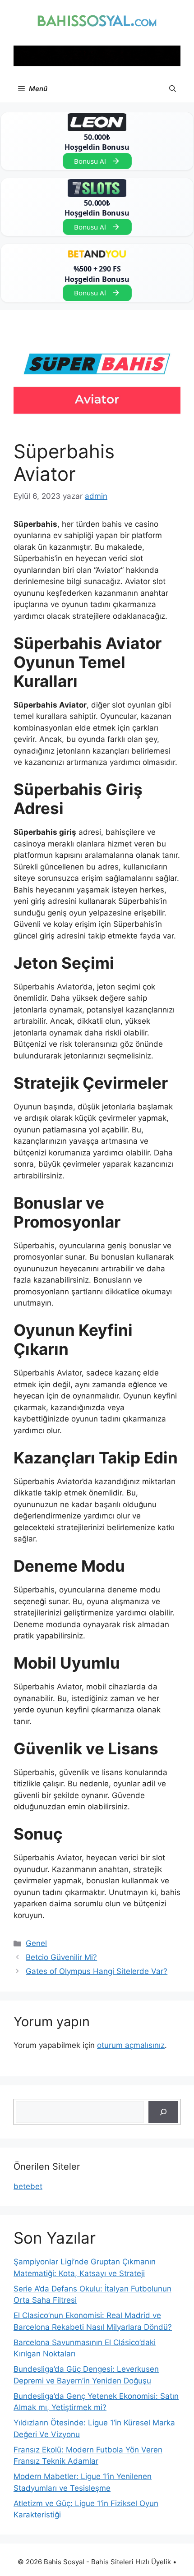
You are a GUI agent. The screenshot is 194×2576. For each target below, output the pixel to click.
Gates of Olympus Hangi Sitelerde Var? (97, 1971)
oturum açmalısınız (131, 2045)
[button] (173, 89)
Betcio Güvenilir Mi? (61, 1957)
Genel (36, 1943)
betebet (28, 2186)
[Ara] (163, 2112)
